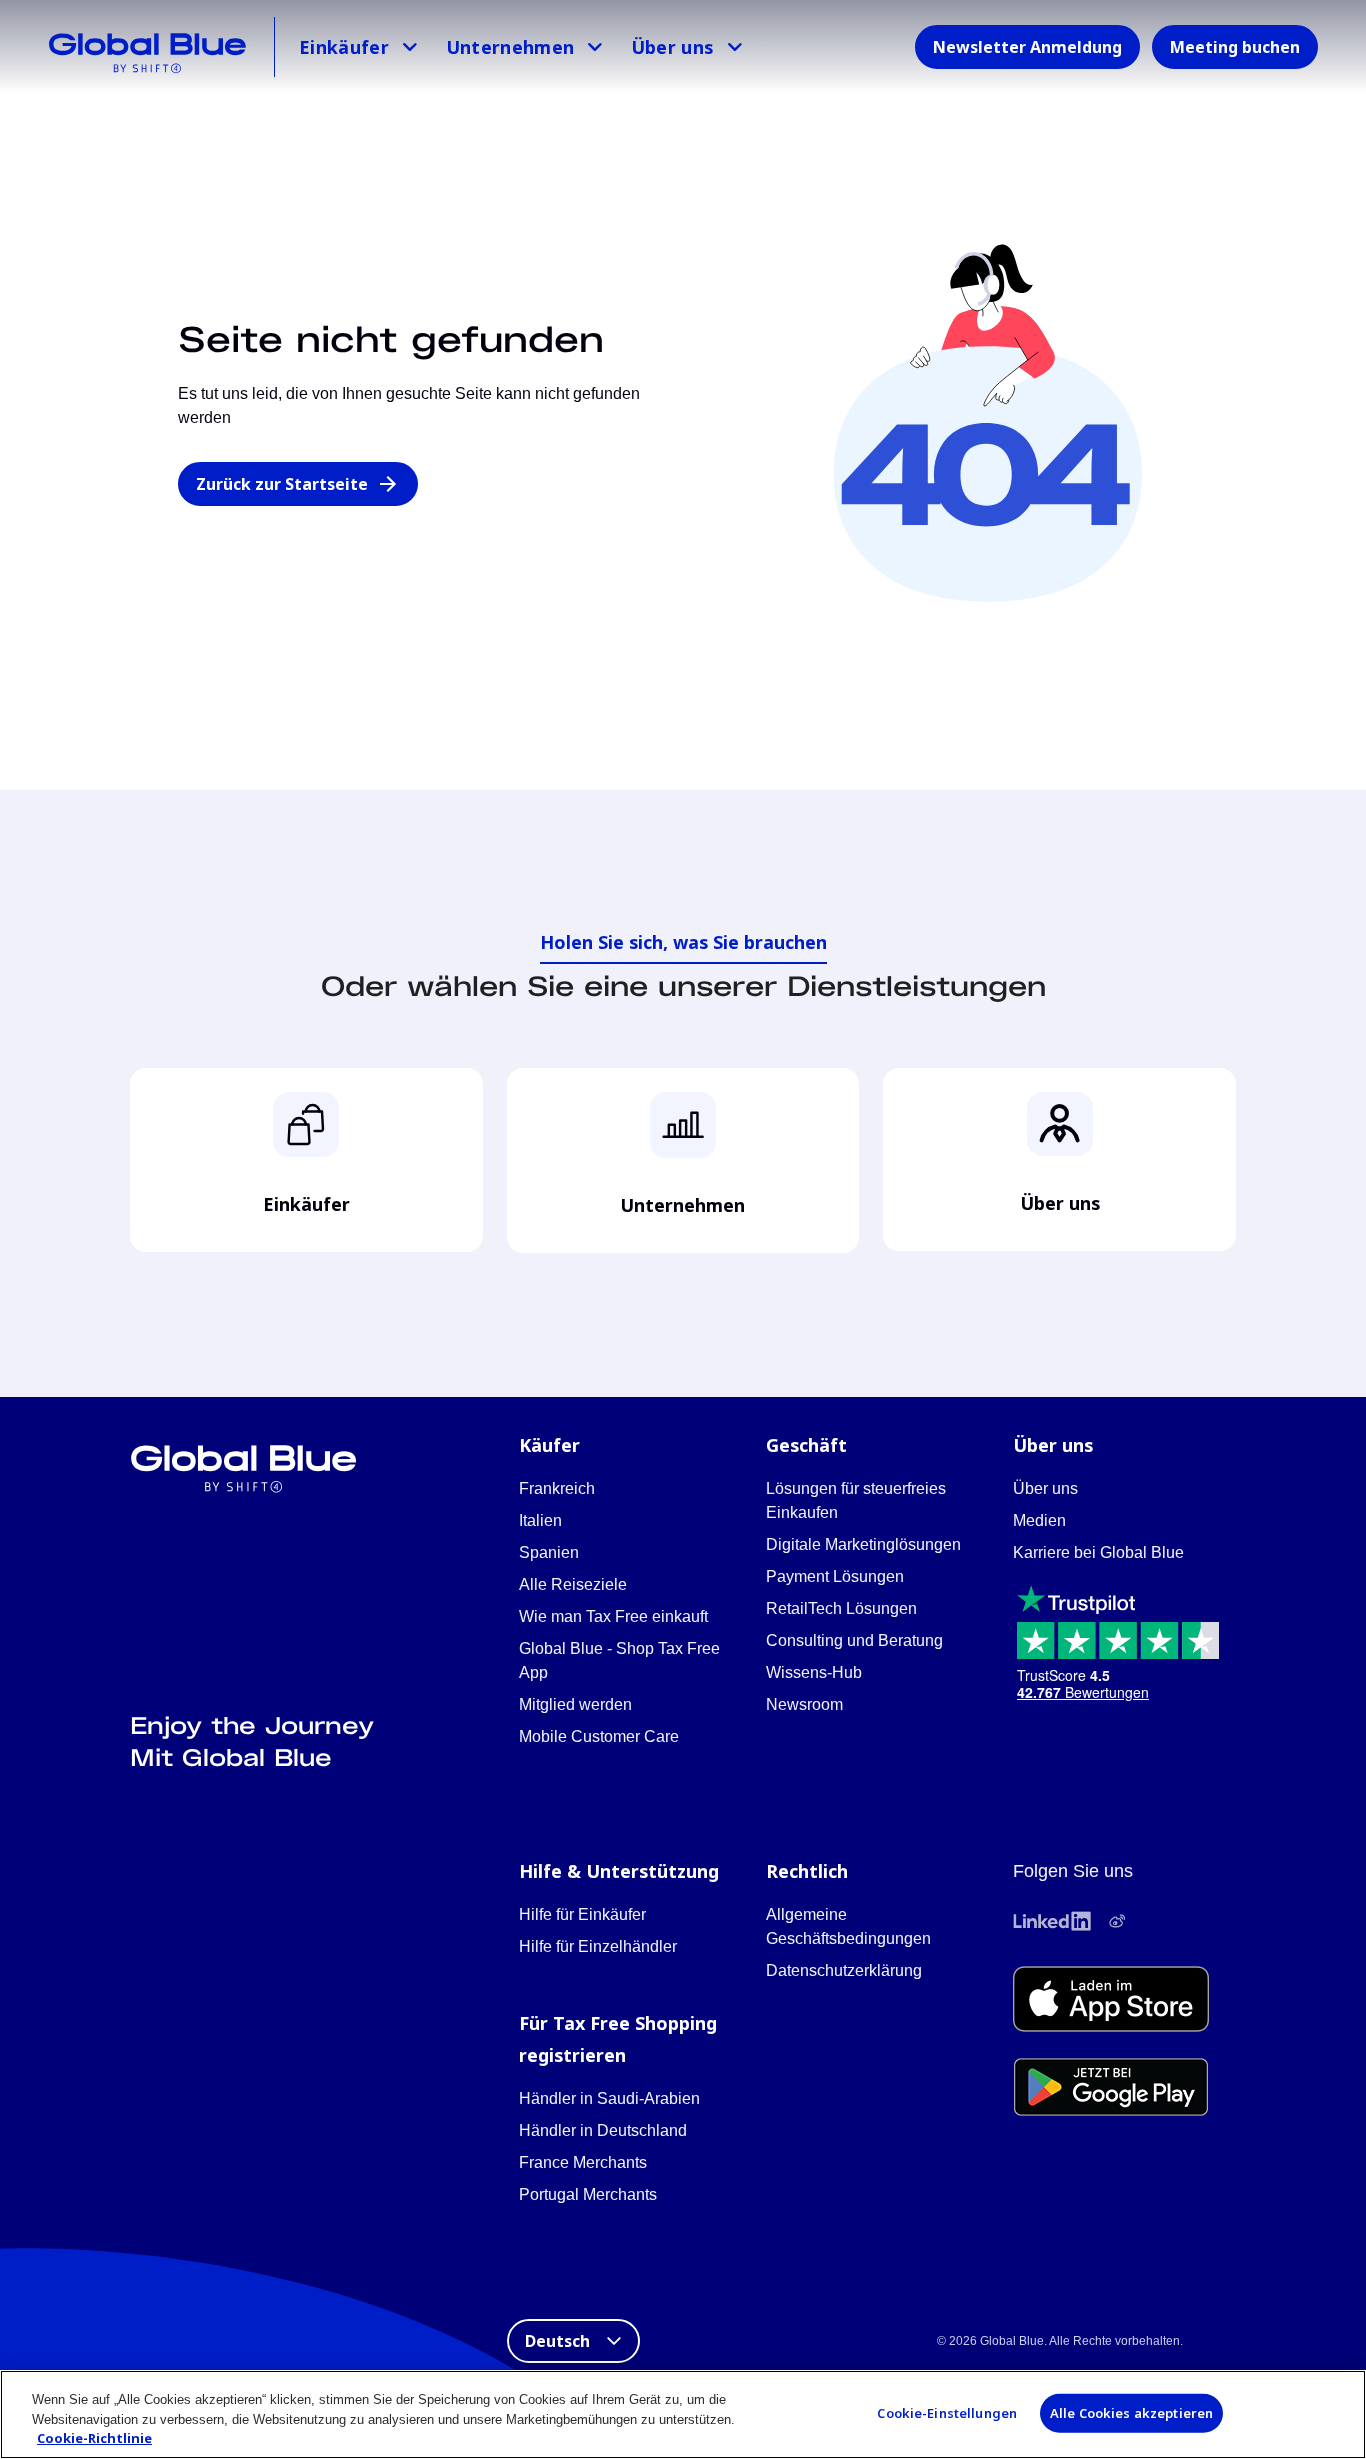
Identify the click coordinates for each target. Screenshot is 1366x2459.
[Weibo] (1117, 1921)
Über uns (672, 47)
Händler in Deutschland (603, 2130)
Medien (1039, 1520)
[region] (683, 2414)
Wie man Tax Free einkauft (613, 1616)
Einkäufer (344, 47)
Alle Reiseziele (573, 1584)
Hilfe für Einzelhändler (598, 1946)
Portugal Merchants (588, 2194)
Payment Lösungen (835, 1576)
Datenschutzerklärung (844, 1970)
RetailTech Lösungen (841, 1608)
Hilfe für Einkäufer (582, 1914)
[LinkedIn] (1052, 1921)
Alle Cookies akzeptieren (1131, 2412)
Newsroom (804, 1704)
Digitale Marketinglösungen (863, 1544)
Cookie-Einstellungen (947, 2412)
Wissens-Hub (814, 1672)
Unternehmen (510, 47)
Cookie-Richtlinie (94, 2438)
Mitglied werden (575, 1704)
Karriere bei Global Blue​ (1098, 1552)
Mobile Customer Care (599, 1736)
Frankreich (557, 1488)
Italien (540, 1520)
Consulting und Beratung (854, 1640)
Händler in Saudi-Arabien (609, 2098)
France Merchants (583, 2162)
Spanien (549, 1552)
